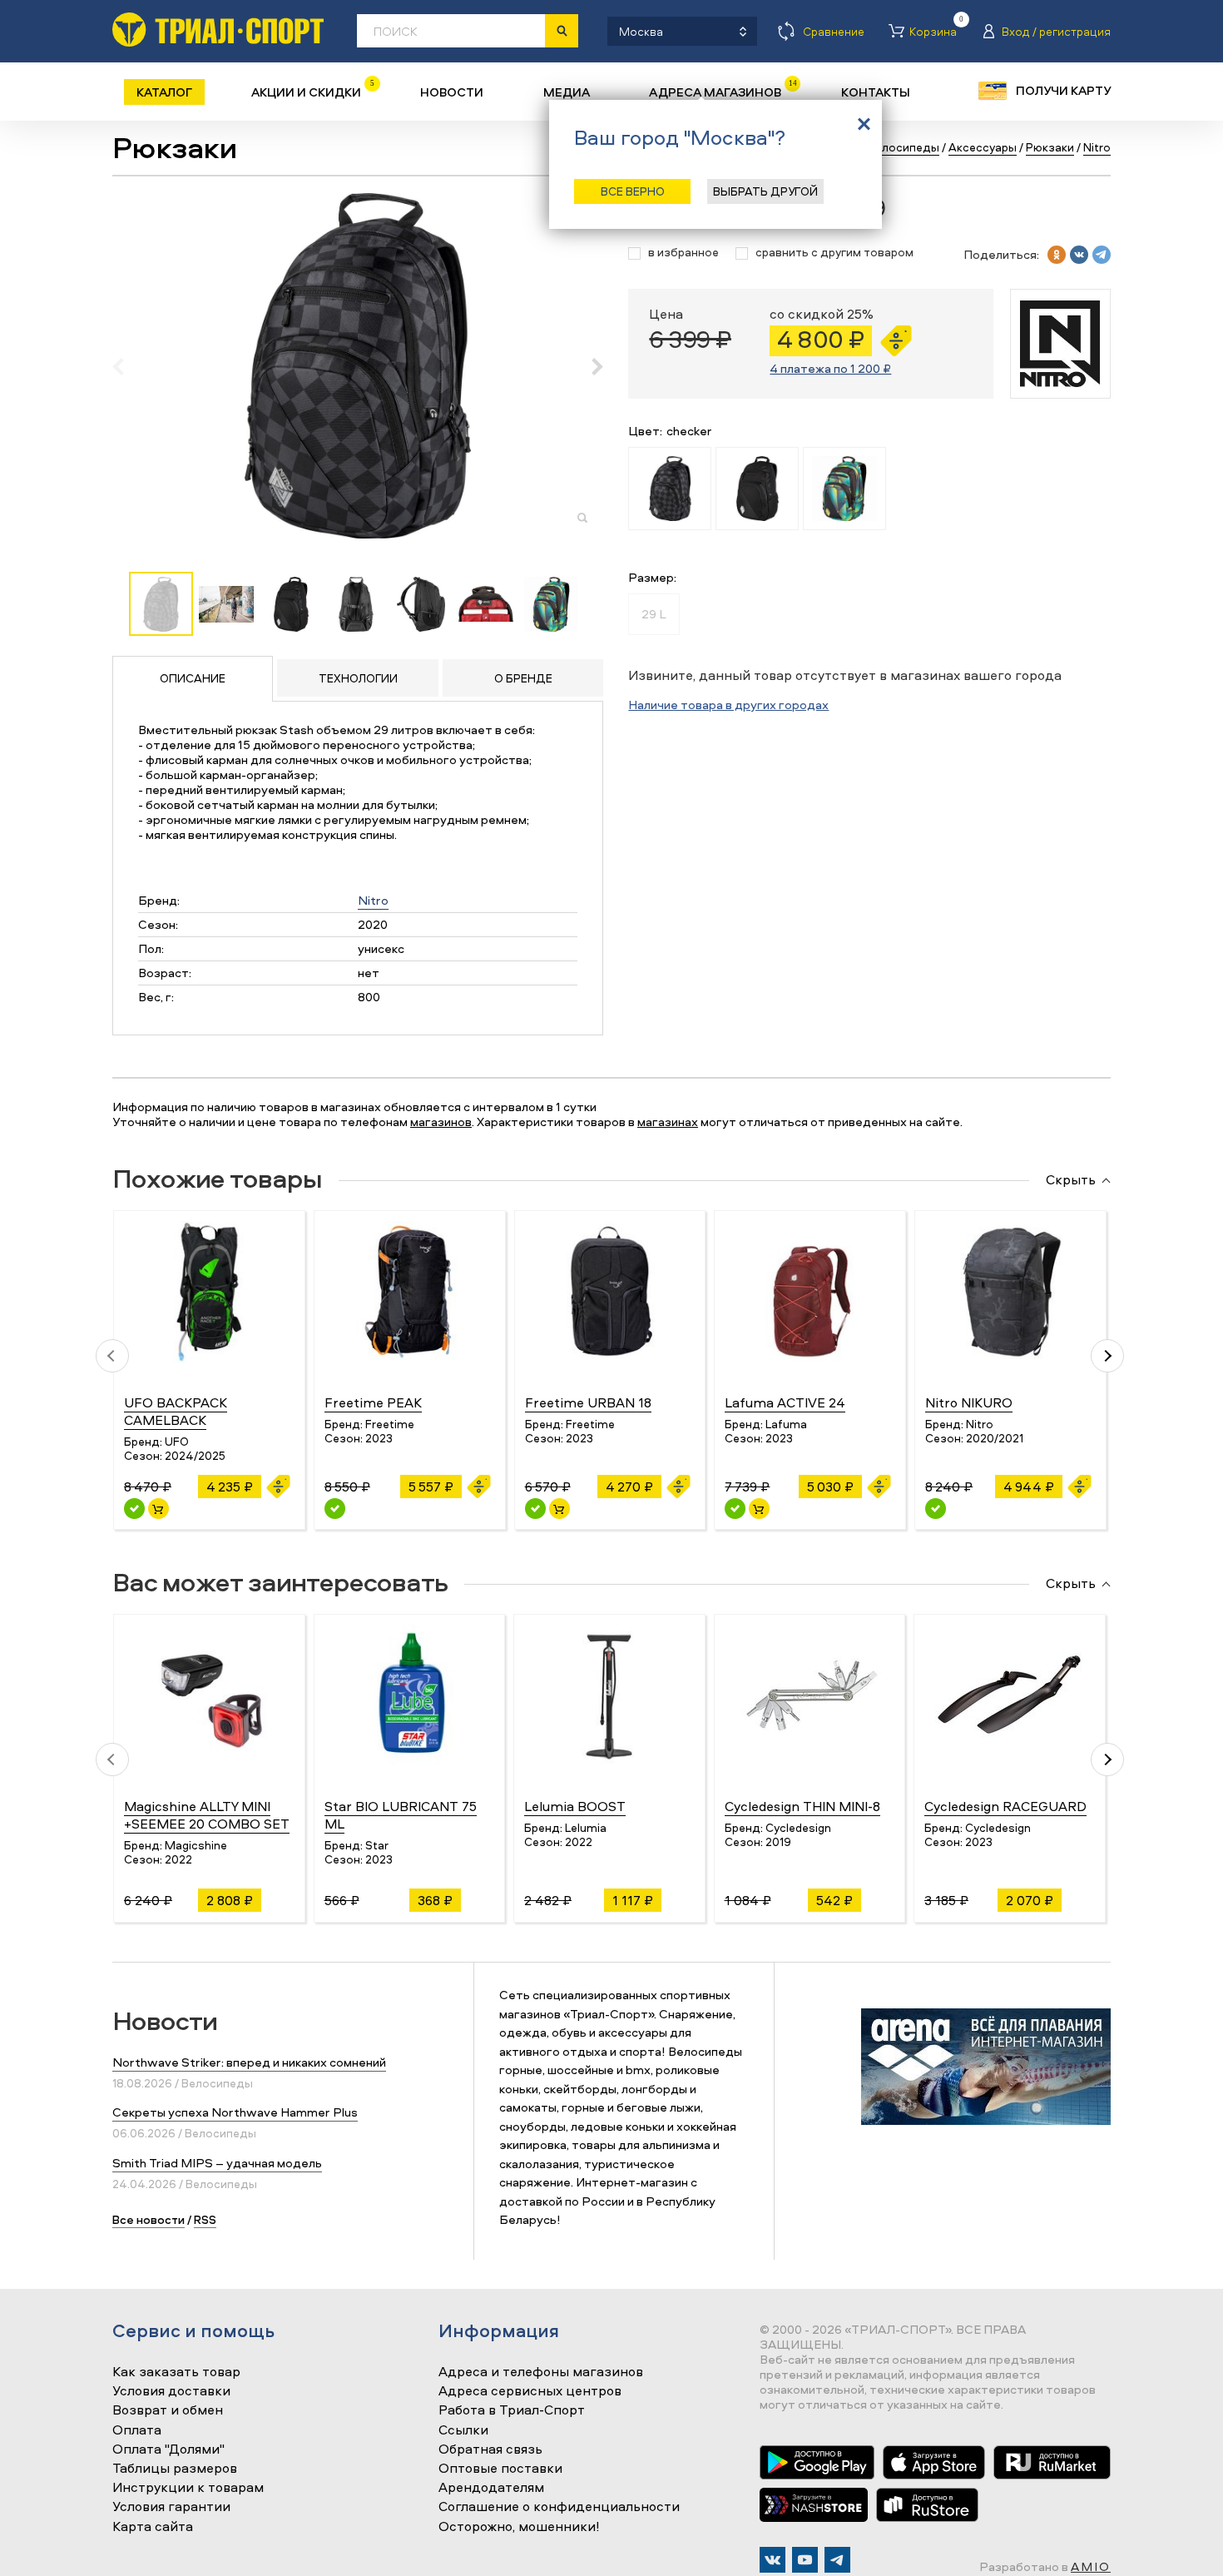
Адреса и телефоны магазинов (541, 2372)
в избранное (683, 253)
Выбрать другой (765, 191)
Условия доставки (171, 2391)
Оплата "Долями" (168, 2449)
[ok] (1057, 255)
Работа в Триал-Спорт (512, 2410)
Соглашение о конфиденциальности (559, 2507)
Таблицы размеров (175, 2469)
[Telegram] (837, 2560)
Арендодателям (491, 2488)
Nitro (373, 900)
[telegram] (1102, 255)
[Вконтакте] (772, 2560)
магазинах (668, 1122)
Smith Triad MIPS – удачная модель (217, 2163)
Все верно (633, 191)
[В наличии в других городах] (335, 1509)
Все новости (149, 2219)
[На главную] (218, 30)
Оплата (137, 2430)
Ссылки (463, 2430)
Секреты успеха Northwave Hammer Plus (235, 2112)
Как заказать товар (176, 2372)
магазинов (441, 1122)
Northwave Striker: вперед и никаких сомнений (249, 2062)
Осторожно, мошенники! (519, 2527)
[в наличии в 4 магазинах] (134, 1509)
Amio (1091, 2566)
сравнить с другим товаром (834, 253)
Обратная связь (490, 2449)
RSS (205, 2219)
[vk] (1079, 255)
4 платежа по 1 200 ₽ (830, 368)
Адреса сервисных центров (530, 2391)
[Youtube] (805, 2560)
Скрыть (1071, 1180)
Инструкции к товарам (188, 2488)
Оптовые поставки (500, 2469)
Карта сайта (153, 2527)
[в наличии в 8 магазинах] (735, 1509)
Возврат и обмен (168, 2410)
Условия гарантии (171, 2507)
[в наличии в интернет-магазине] (158, 1509)
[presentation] (127, 366)
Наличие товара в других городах (728, 705)
